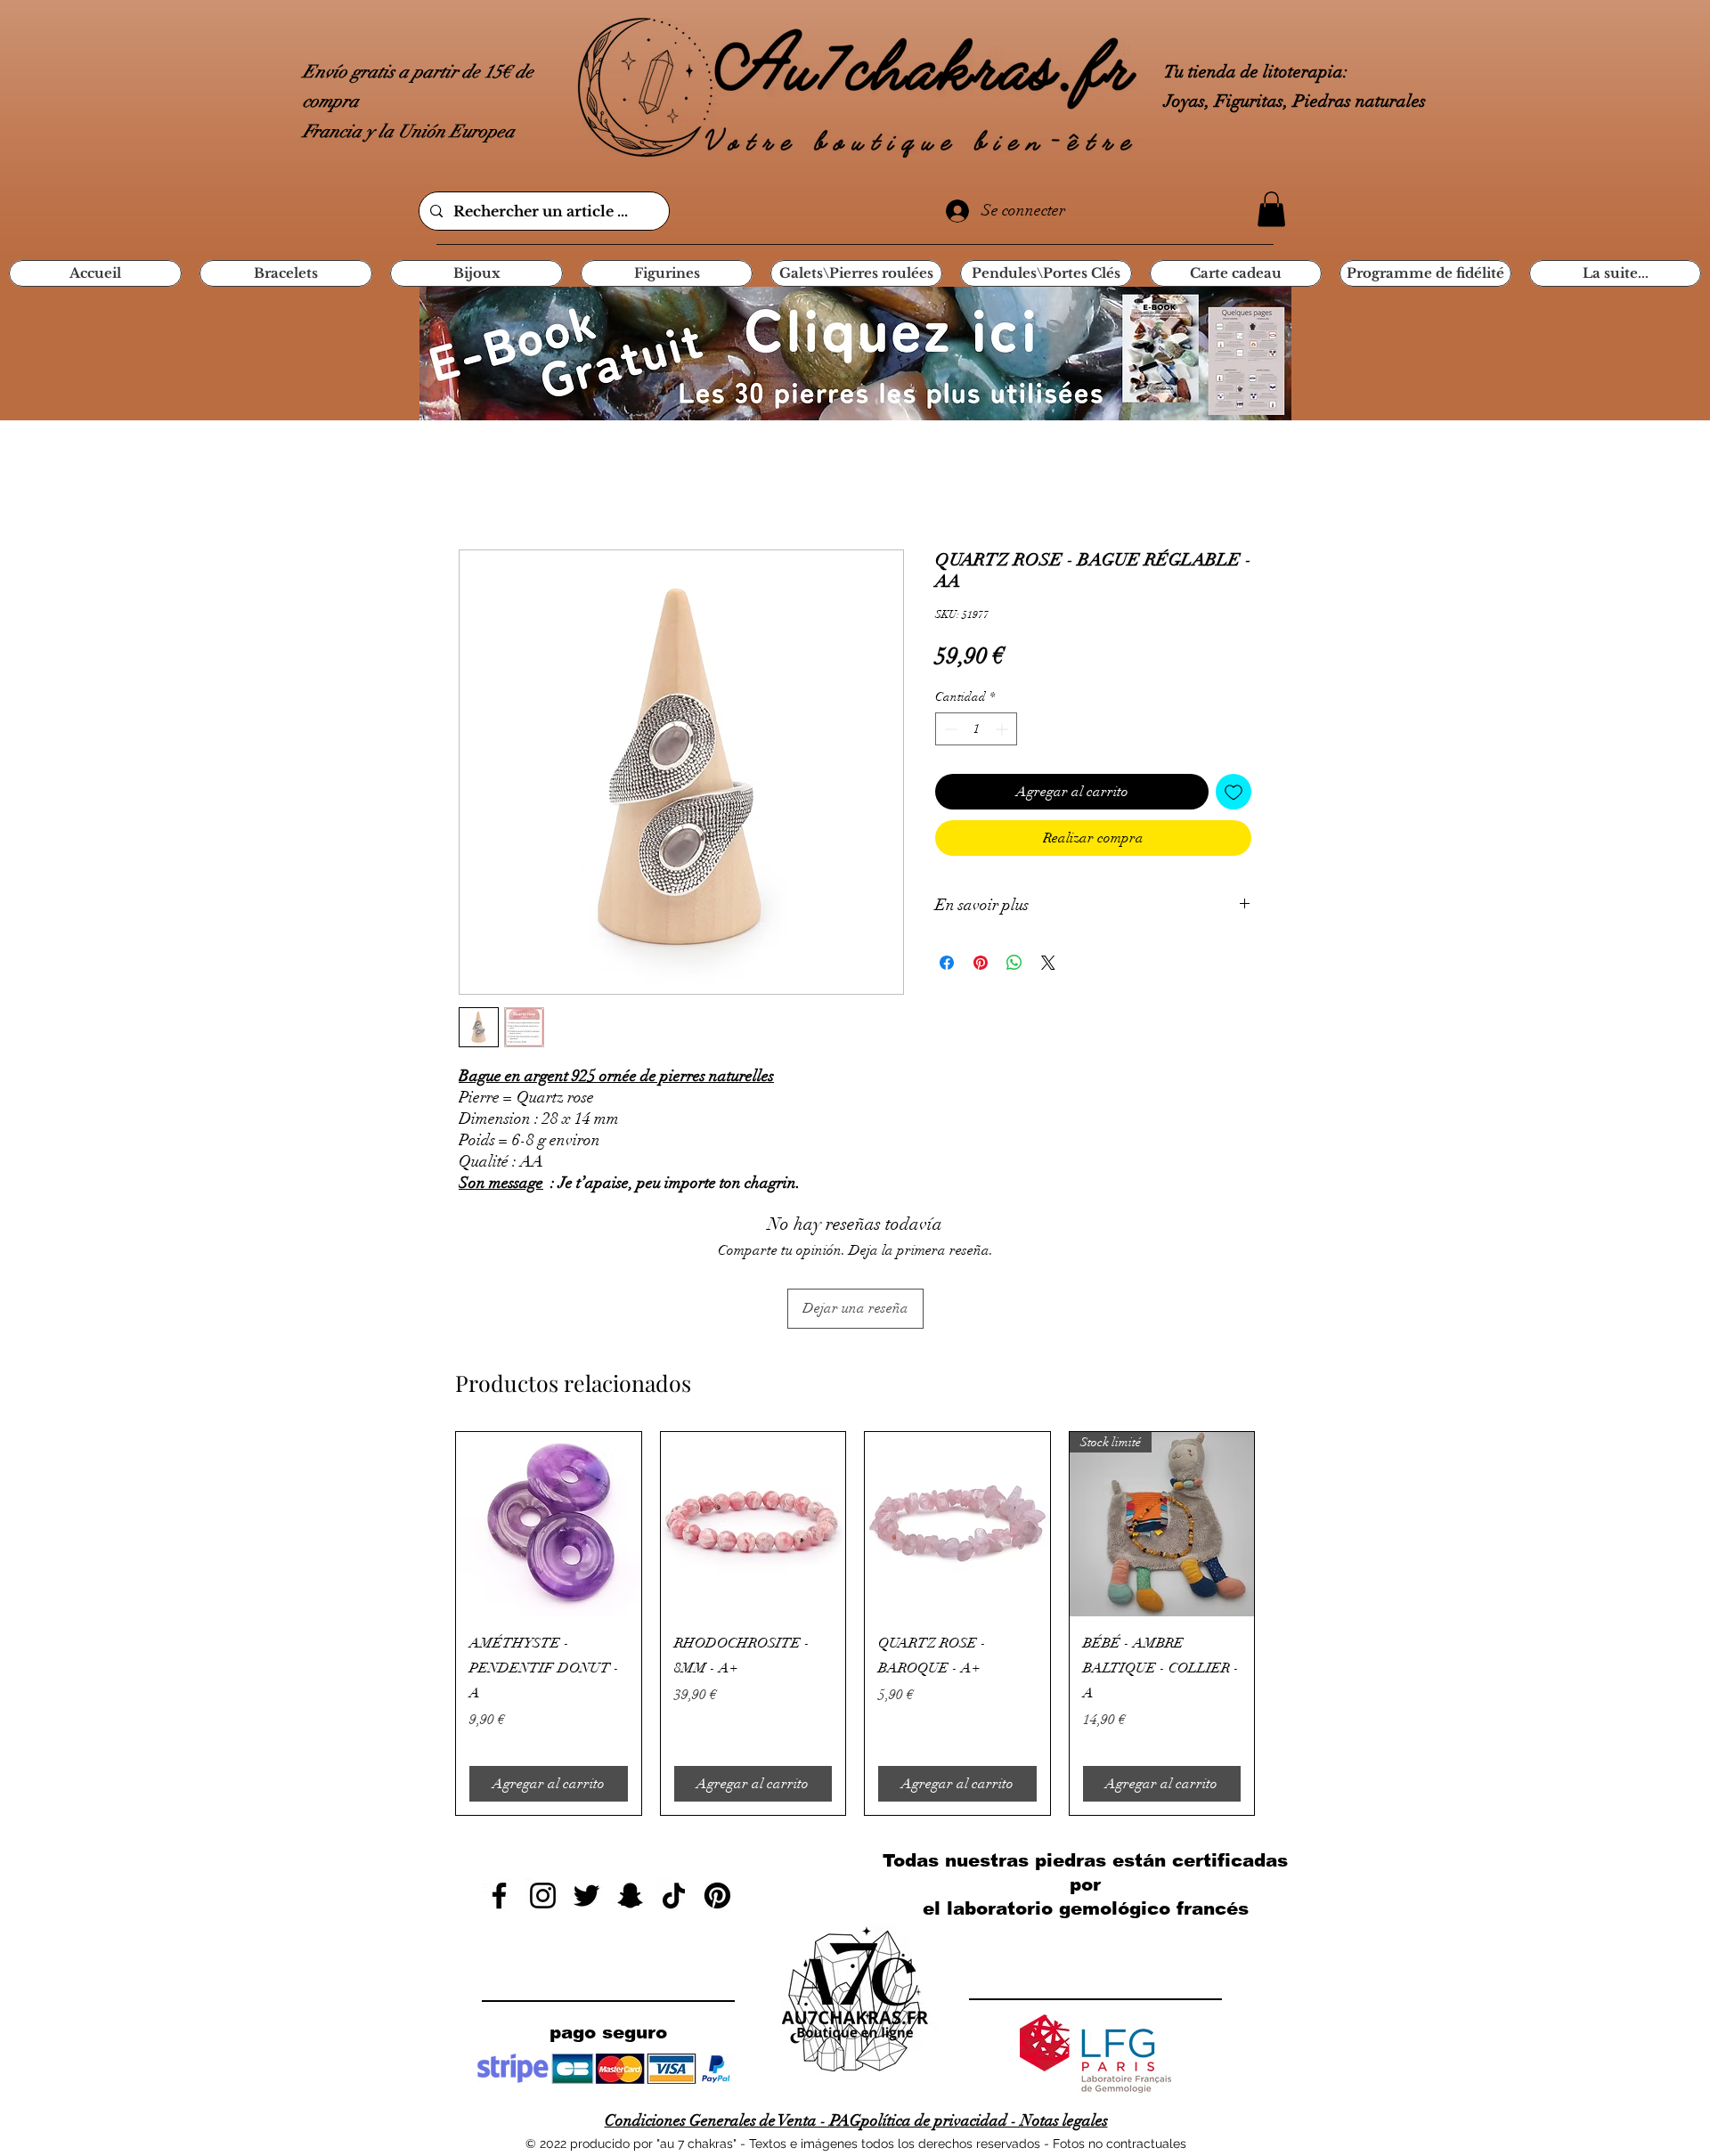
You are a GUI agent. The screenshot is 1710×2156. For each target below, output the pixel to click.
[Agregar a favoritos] (1234, 792)
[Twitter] (586, 1896)
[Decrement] (949, 729)
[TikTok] (674, 1896)
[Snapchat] (630, 1896)
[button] (1271, 209)
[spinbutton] (976, 729)
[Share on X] (1048, 963)
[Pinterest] (717, 1896)
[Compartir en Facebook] (947, 963)
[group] (855, 1624)
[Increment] (1003, 729)
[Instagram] (543, 1896)
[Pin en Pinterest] (981, 963)
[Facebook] (499, 1896)
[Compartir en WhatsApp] (1014, 963)
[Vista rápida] (549, 1525)
